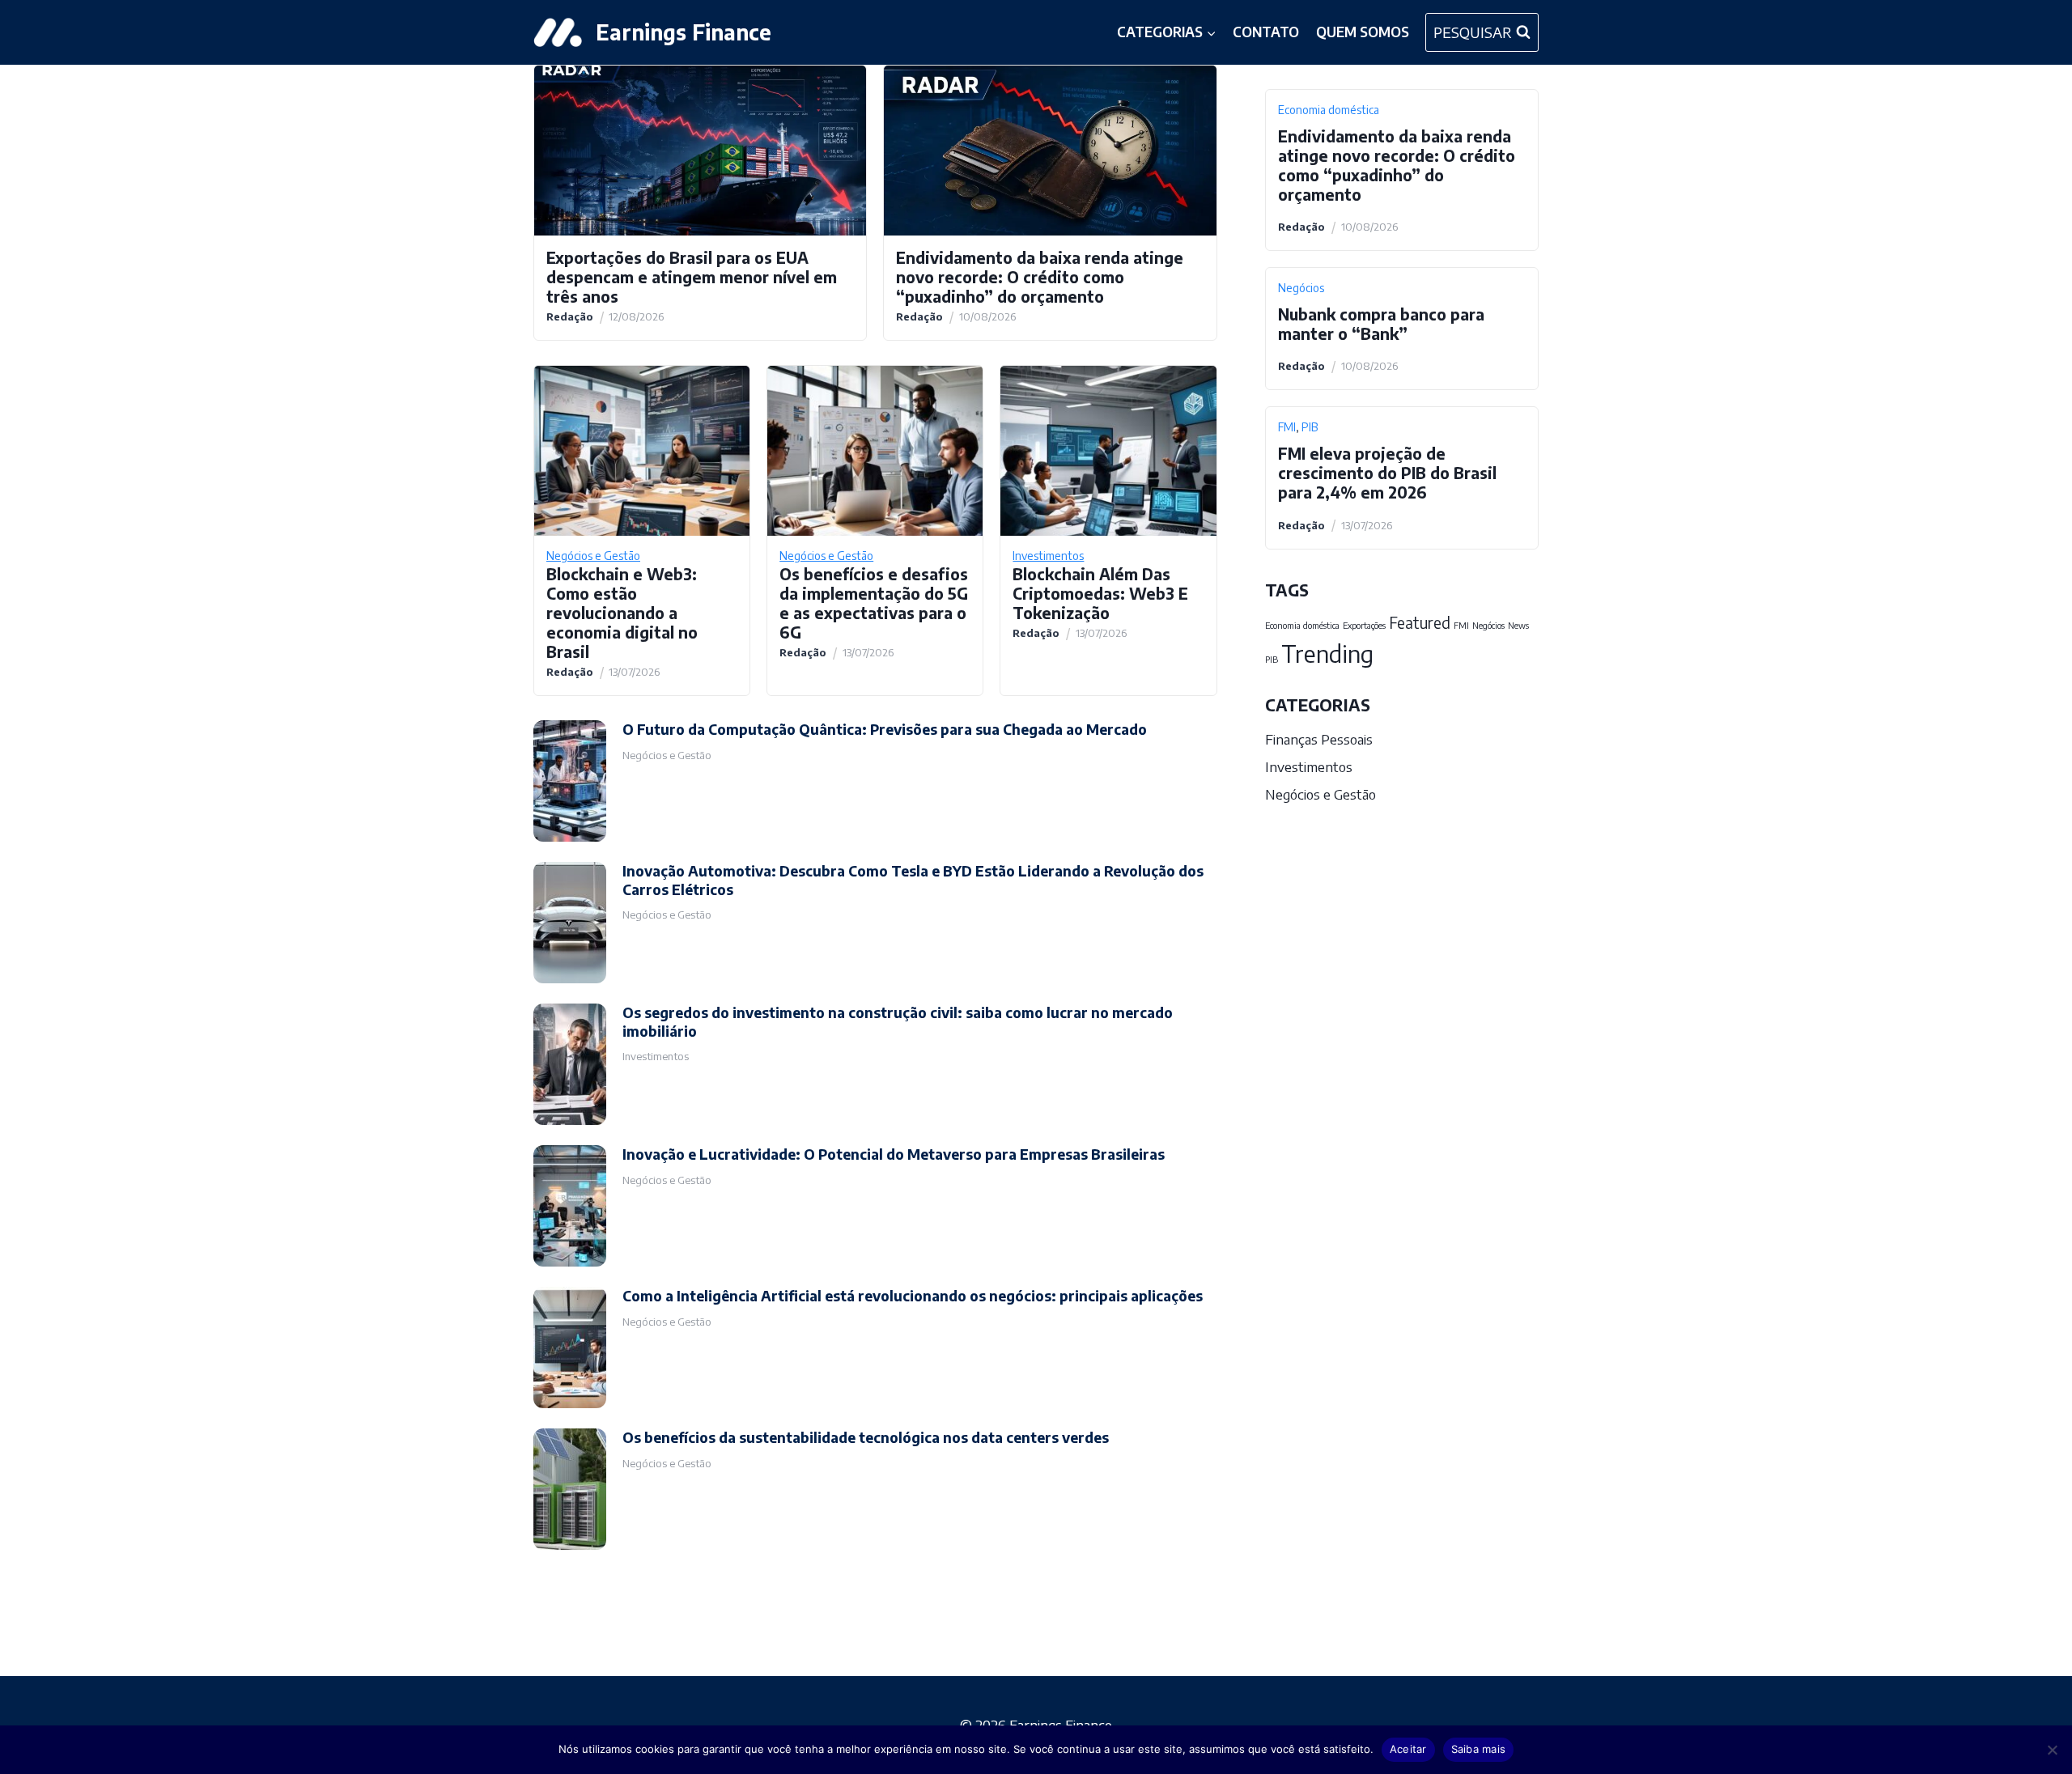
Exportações (1364, 625)
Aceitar (1408, 1749)
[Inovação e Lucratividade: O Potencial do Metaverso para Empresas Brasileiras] (570, 1206)
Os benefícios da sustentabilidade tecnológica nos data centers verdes (866, 1437)
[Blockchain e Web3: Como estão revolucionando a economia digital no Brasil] (642, 451)
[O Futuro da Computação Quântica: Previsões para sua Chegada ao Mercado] (570, 781)
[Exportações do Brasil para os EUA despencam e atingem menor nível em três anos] (700, 151)
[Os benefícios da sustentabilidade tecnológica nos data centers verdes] (570, 1489)
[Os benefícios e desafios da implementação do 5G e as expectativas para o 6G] (875, 451)
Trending (1327, 653)
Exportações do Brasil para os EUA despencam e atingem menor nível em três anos (692, 277)
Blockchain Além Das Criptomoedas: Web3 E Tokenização (1100, 593)
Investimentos (1048, 556)
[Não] (2052, 1750)
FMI (1287, 427)
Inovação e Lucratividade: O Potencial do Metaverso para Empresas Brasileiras (894, 1154)
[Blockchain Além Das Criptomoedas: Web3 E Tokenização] (1108, 451)
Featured (1420, 622)
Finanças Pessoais (1319, 739)
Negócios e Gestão (593, 556)
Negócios (1301, 288)
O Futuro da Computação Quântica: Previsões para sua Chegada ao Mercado (885, 729)
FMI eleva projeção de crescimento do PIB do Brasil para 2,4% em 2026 (1387, 473)
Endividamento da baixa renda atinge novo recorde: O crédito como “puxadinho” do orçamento (1040, 277)
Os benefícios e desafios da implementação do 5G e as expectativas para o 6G (874, 603)
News (1518, 625)
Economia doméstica (1329, 110)
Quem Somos (1363, 32)
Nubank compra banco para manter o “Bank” (1381, 324)
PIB (1310, 427)
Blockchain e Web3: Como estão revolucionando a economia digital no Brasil (622, 613)
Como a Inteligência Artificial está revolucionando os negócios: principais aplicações (913, 1296)
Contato (1266, 32)
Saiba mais (1479, 1749)
